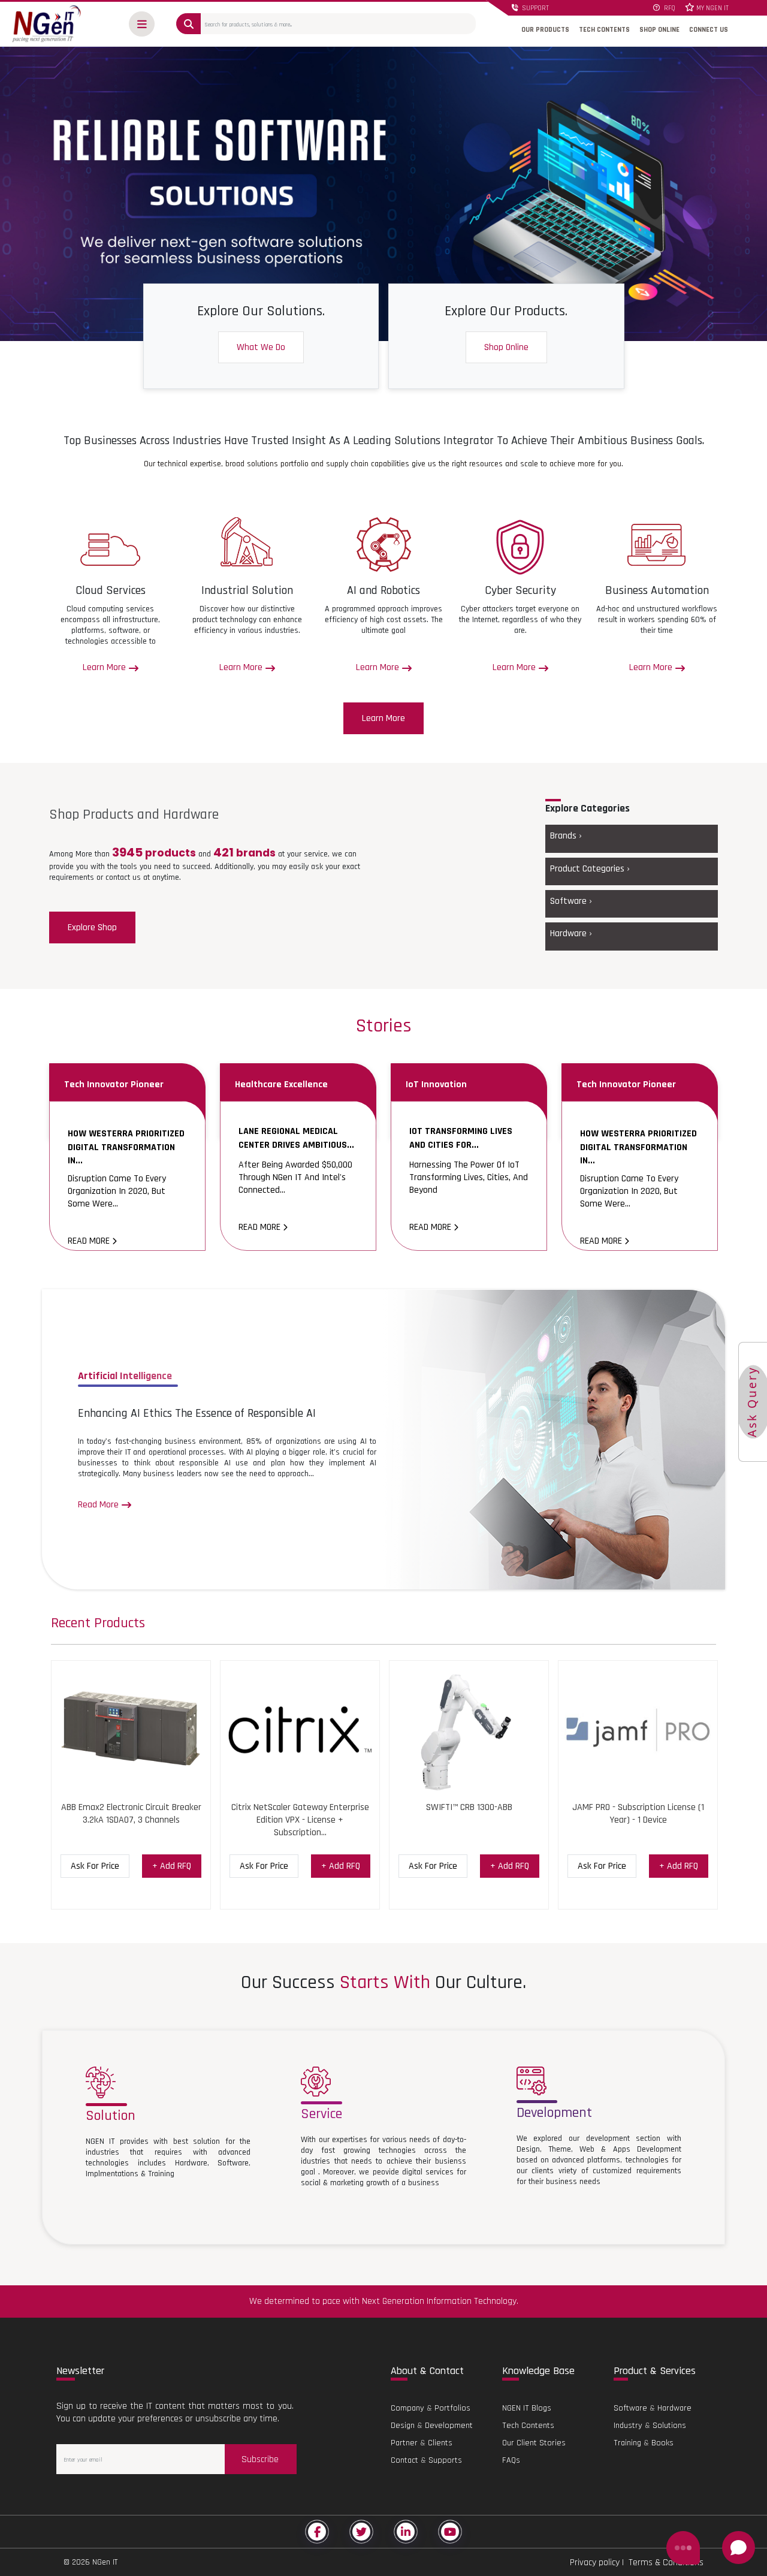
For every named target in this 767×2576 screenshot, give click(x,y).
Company (407, 2408)
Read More (90, 1241)
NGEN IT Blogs (527, 2408)
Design (403, 2426)
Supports (445, 2460)
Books (662, 2443)
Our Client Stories (534, 2443)
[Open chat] (739, 2548)
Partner (404, 2443)
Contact (404, 2460)
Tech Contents (528, 2426)
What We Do (261, 347)
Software (630, 2408)
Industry (628, 2426)
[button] (142, 24)
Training (627, 2443)
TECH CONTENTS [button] (604, 30)
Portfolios (452, 2408)
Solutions (669, 2426)
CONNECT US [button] (709, 30)
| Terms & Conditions (662, 2563)
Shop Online (506, 347)
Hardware (674, 2408)
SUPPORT (535, 8)
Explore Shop (92, 927)
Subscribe (260, 2459)
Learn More (383, 718)
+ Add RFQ (172, 1866)
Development (449, 2426)
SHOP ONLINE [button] (659, 30)
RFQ (669, 8)
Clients (440, 2443)
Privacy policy (595, 2563)
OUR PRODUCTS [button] (545, 30)
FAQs (511, 2460)
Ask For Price (95, 1866)
